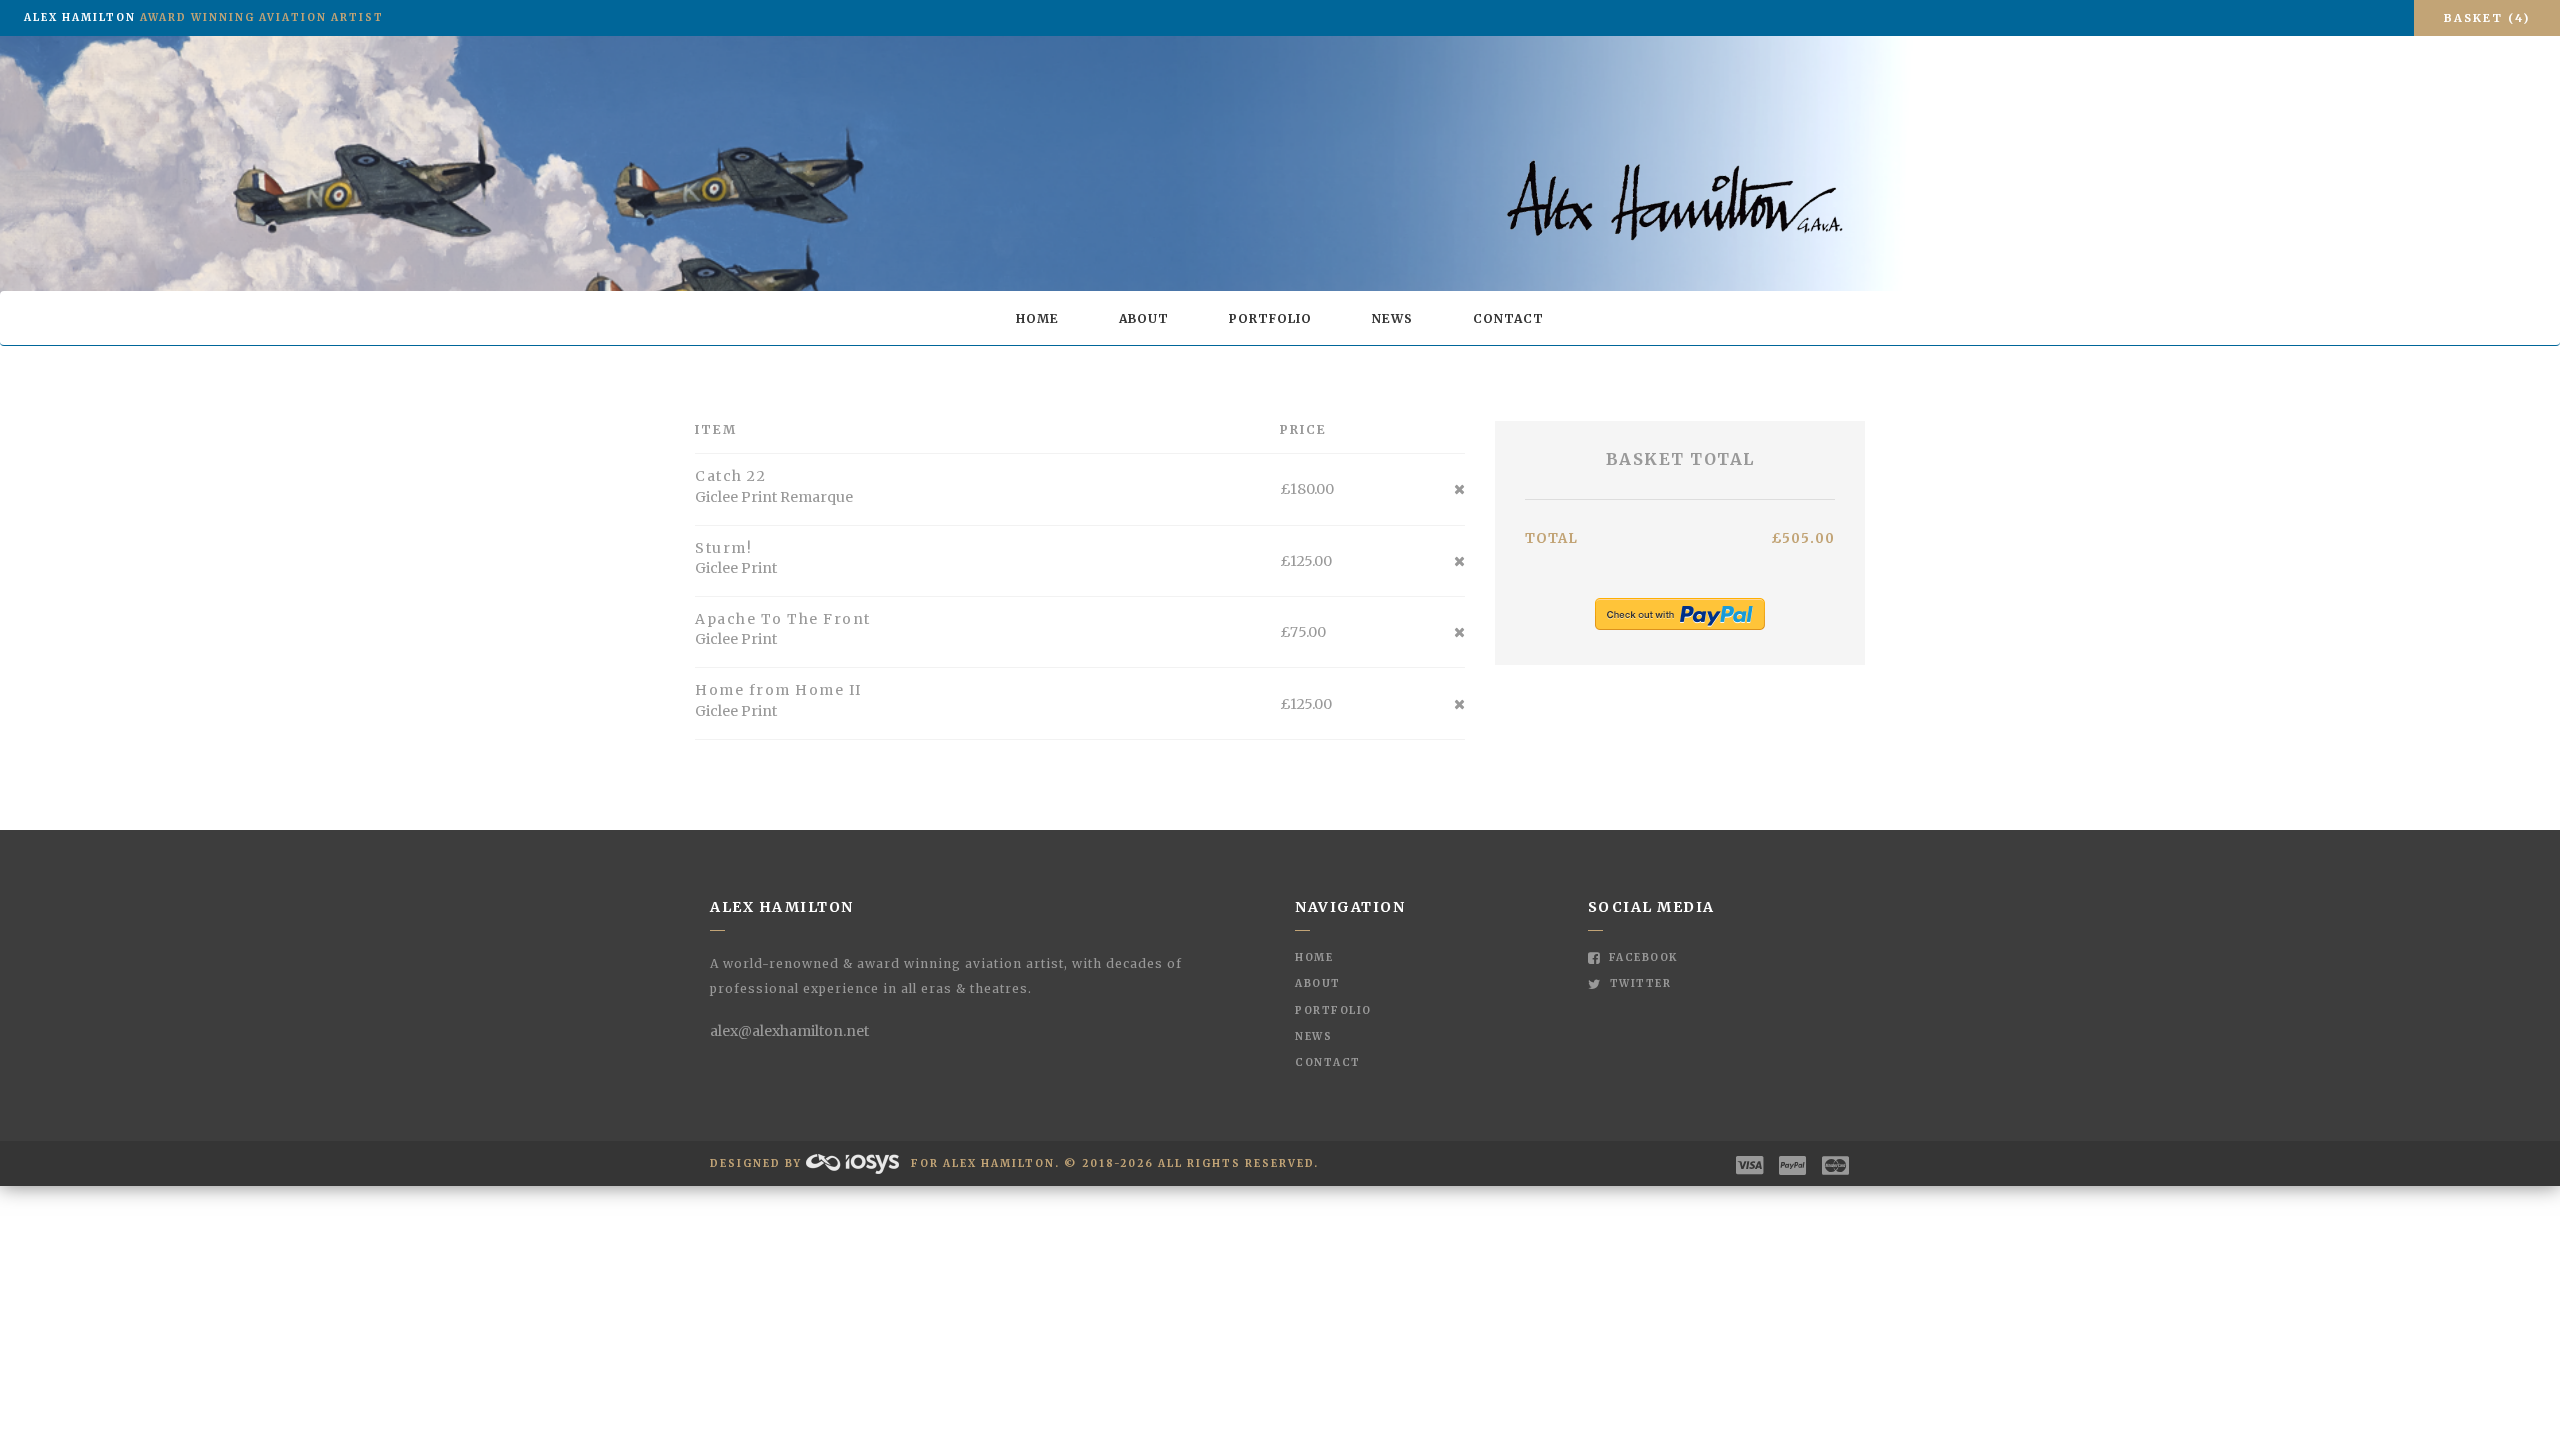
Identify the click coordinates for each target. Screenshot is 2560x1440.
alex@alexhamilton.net (789, 1031)
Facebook (1641, 957)
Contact (1508, 318)
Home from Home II (778, 690)
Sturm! (723, 548)
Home (1037, 318)
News (1392, 318)
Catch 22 (730, 476)
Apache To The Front (783, 619)
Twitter (1638, 983)
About (1144, 318)
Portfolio (1270, 318)
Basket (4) (2487, 18)
